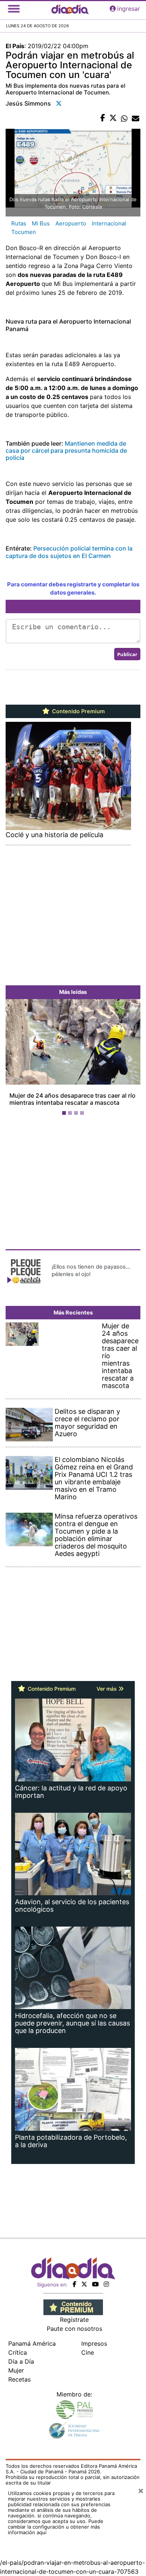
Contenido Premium (78, 711)
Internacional (109, 223)
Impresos (94, 2343)
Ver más (107, 1689)
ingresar (129, 9)
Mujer (16, 2370)
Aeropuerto (71, 223)
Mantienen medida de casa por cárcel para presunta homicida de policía (66, 450)
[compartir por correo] (136, 118)
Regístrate (74, 2320)
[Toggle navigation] (14, 9)
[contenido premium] (73, 2307)
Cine (88, 2352)
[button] (16, 1059)
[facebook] (74, 2284)
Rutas (19, 223)
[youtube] (95, 2284)
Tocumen (24, 232)
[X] (84, 2284)
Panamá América (32, 2343)
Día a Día (21, 2361)
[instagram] (106, 2284)
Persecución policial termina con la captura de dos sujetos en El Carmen (69, 552)
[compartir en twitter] (113, 118)
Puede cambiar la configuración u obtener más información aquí (56, 2527)
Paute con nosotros (74, 2329)
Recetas (19, 2379)
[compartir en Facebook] (103, 118)
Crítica (18, 2352)
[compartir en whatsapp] (124, 118)
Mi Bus (41, 223)
